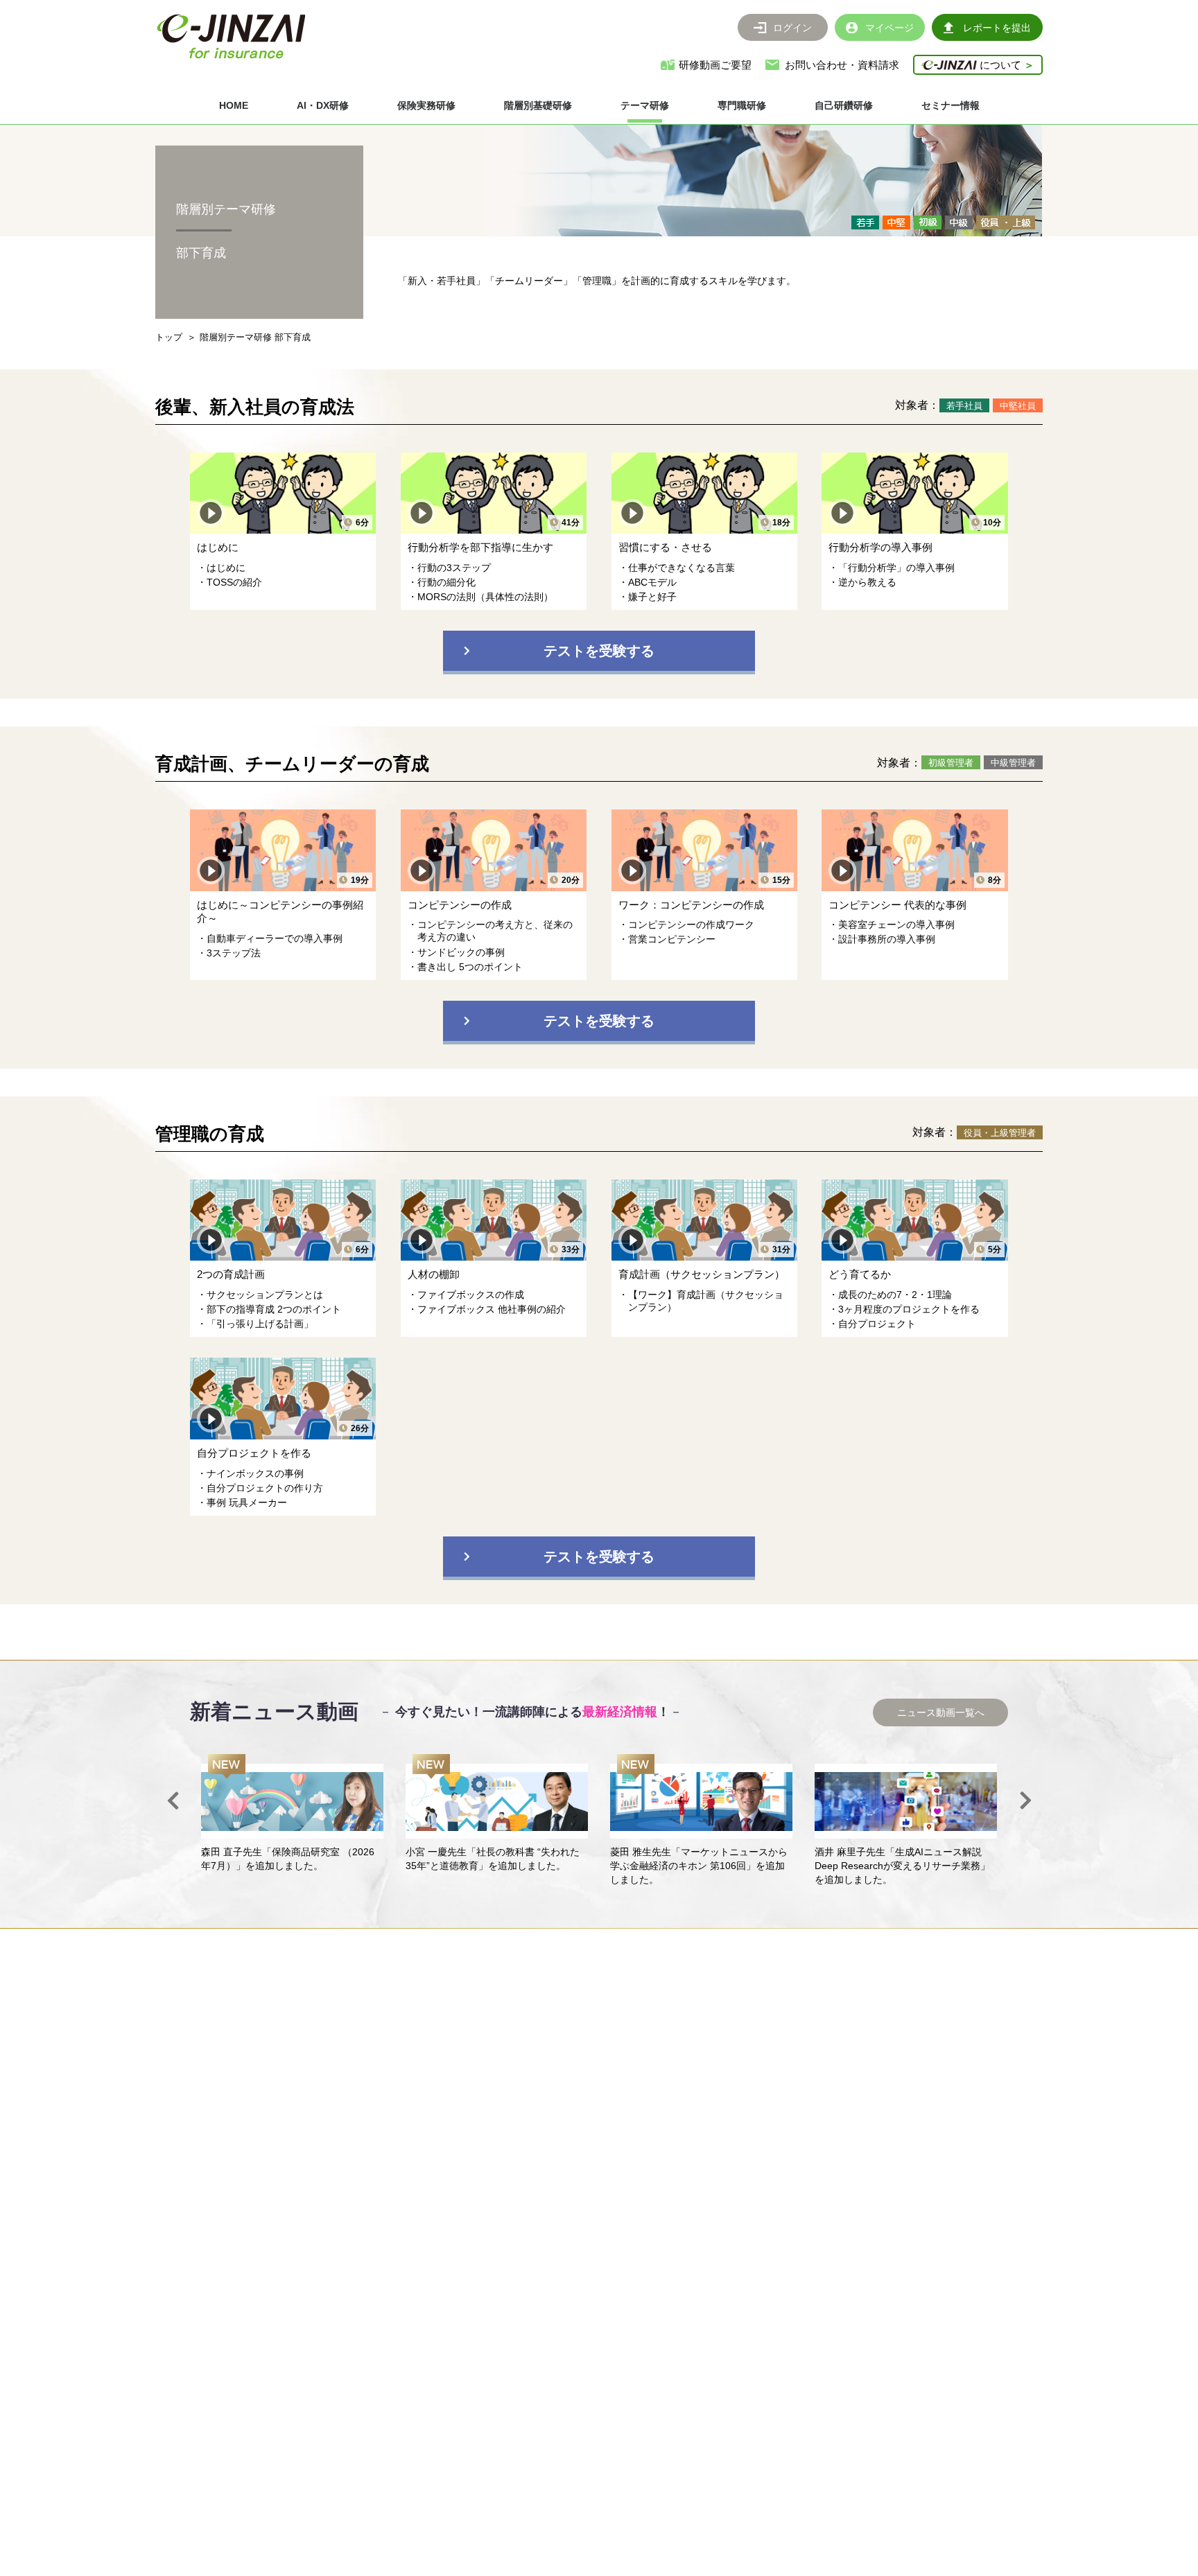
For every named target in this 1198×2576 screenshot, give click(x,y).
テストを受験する (599, 651)
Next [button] (1025, 1800)
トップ (169, 337)
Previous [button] (173, 1800)
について (1006, 65)
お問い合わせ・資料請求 (842, 65)
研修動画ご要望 (715, 65)
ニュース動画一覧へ (941, 1712)
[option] (292, 1814)
